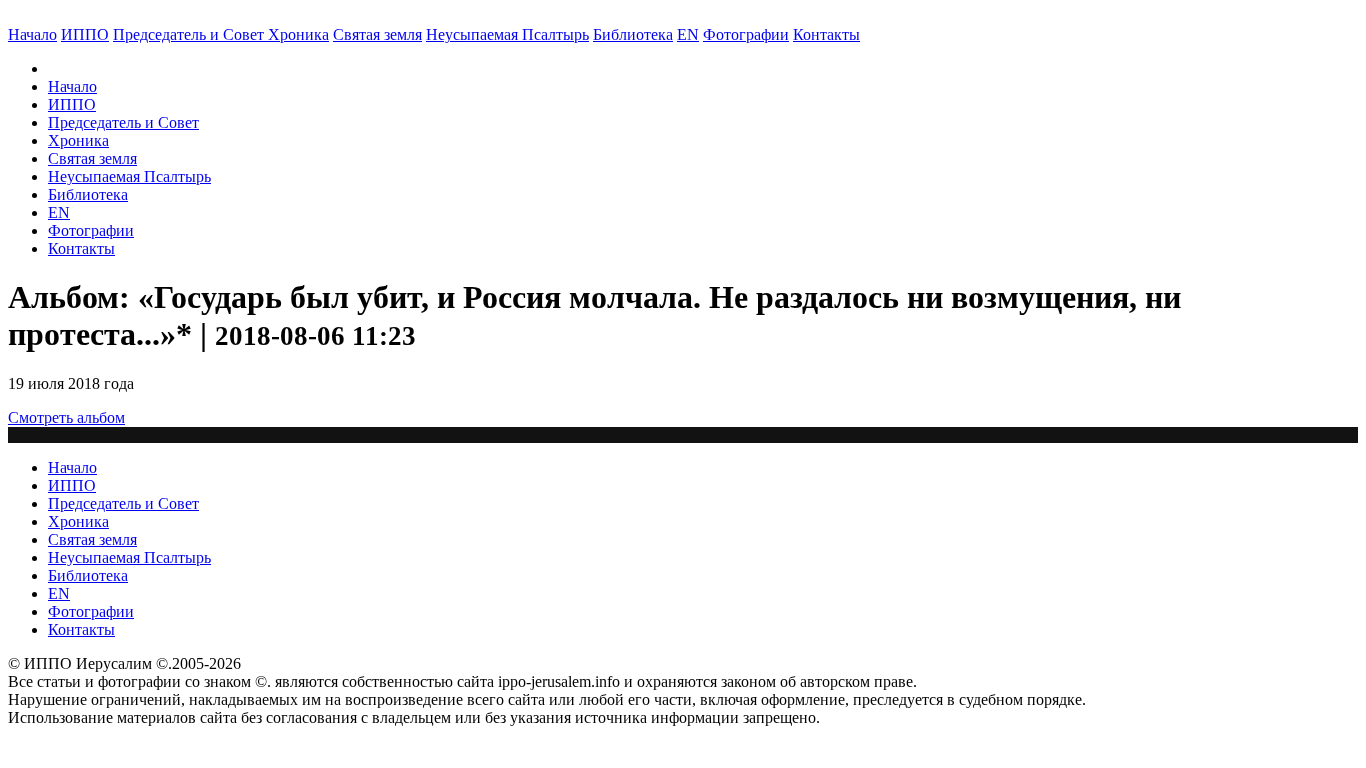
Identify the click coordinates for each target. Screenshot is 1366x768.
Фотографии (91, 230)
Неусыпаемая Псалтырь (507, 34)
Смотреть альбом (66, 417)
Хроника (298, 34)
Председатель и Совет (190, 34)
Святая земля (377, 34)
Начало (32, 34)
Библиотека (633, 34)
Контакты (81, 248)
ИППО (85, 34)
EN (688, 34)
